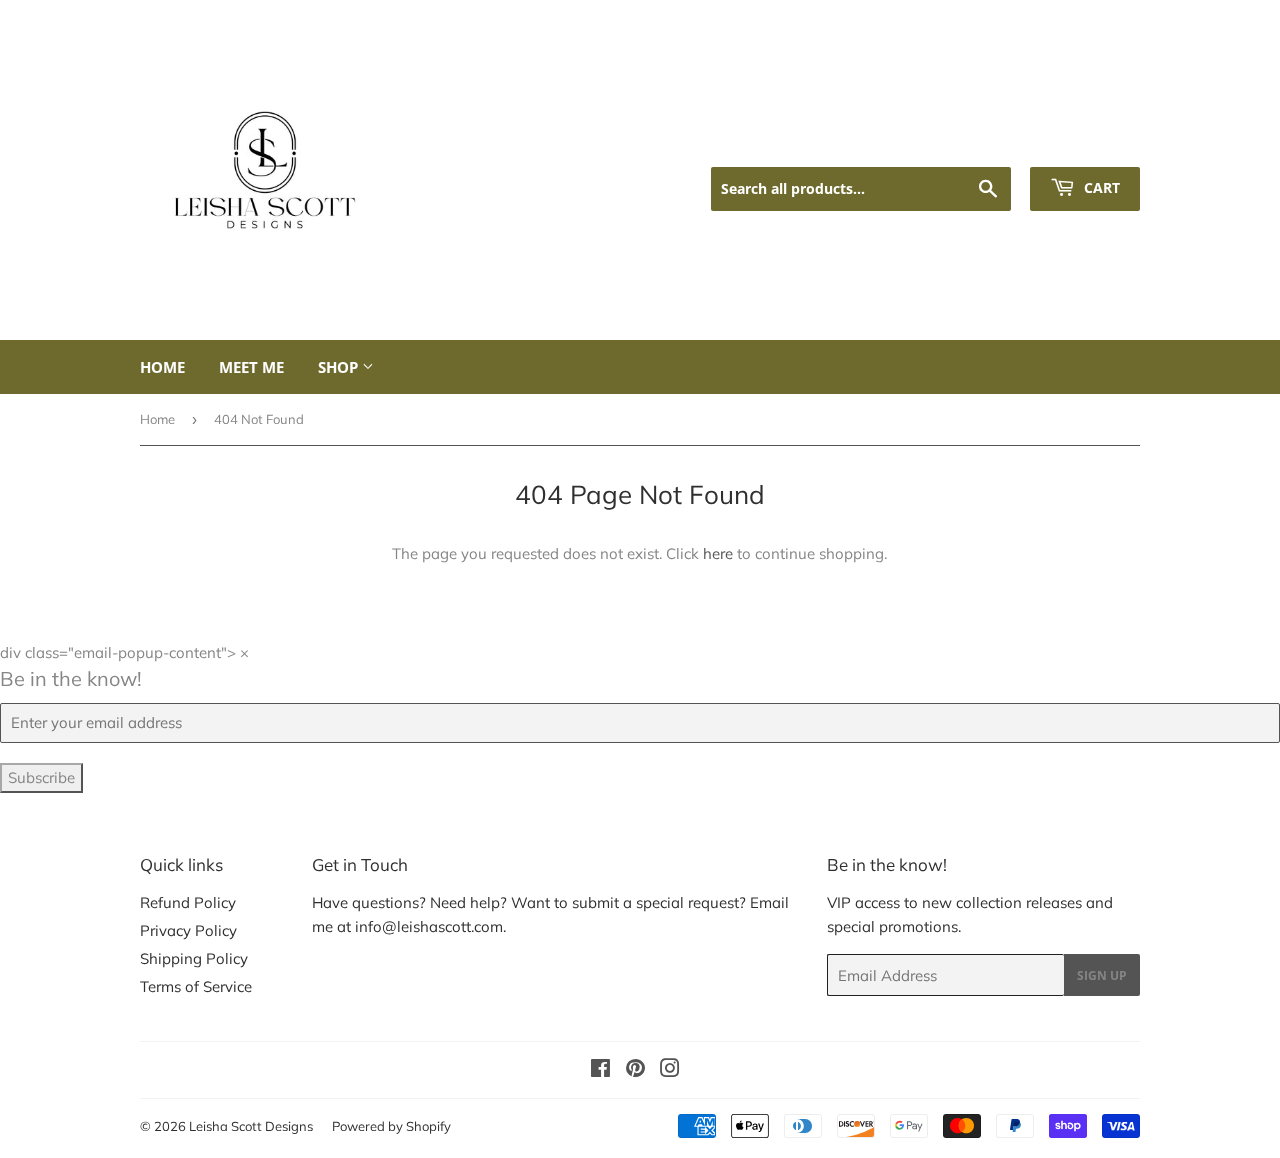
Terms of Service (196, 986)
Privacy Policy (188, 930)
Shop (340, 367)
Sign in (975, 141)
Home (162, 367)
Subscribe (41, 777)
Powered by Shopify (391, 1126)
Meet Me (251, 367)
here (718, 553)
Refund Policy (188, 902)
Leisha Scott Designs (251, 1126)
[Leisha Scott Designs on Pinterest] (635, 1070)
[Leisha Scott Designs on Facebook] (600, 1070)
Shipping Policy (194, 958)
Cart (1100, 187)
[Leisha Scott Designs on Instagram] (670, 1070)
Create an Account (1082, 141)
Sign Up (1102, 975)
